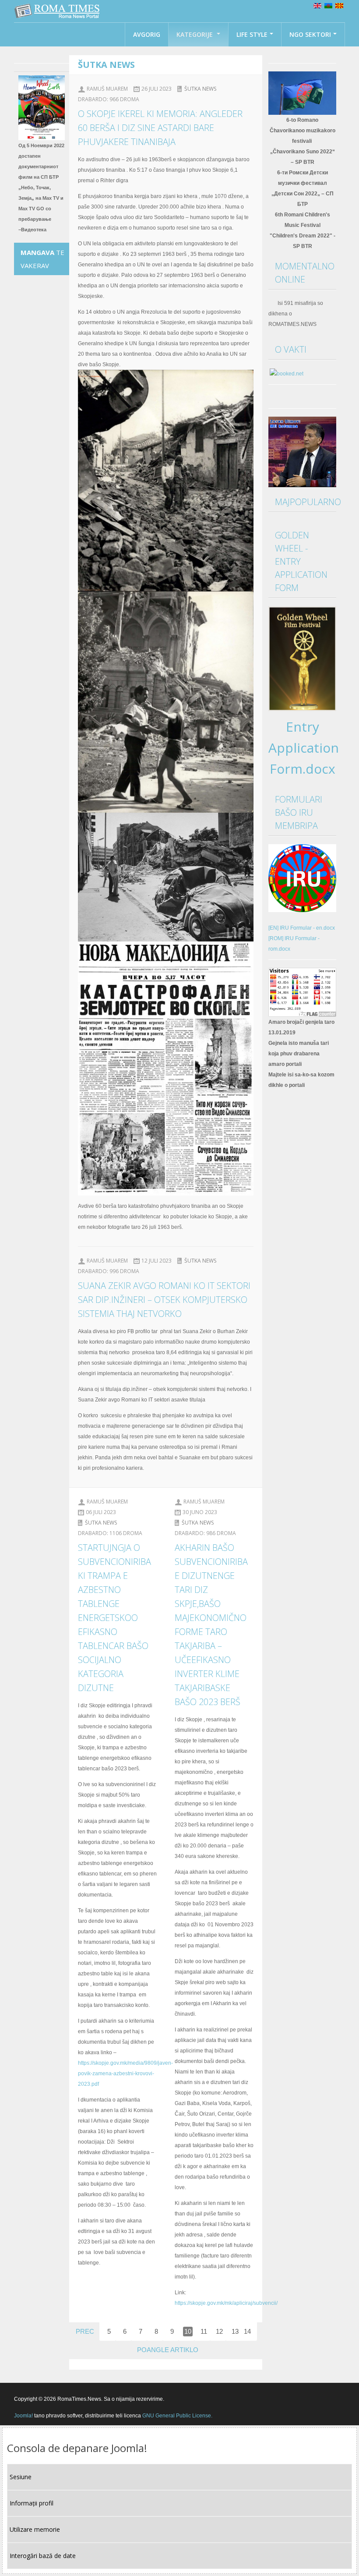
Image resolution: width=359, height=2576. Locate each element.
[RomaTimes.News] (58, 11)
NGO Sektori (310, 34)
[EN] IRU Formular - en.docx (302, 928)
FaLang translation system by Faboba (114, 2364)
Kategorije (195, 34)
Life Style (252, 34)
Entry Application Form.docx (304, 748)
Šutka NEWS (200, 89)
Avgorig (147, 34)
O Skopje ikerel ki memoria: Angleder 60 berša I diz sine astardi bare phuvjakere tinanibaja (160, 128)
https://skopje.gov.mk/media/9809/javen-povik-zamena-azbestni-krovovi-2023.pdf (125, 2074)
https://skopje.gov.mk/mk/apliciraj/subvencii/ (226, 2303)
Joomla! (23, 2416)
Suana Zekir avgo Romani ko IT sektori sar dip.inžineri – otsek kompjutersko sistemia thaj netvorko (164, 1300)
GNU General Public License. (177, 2416)
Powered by (305, 2399)
